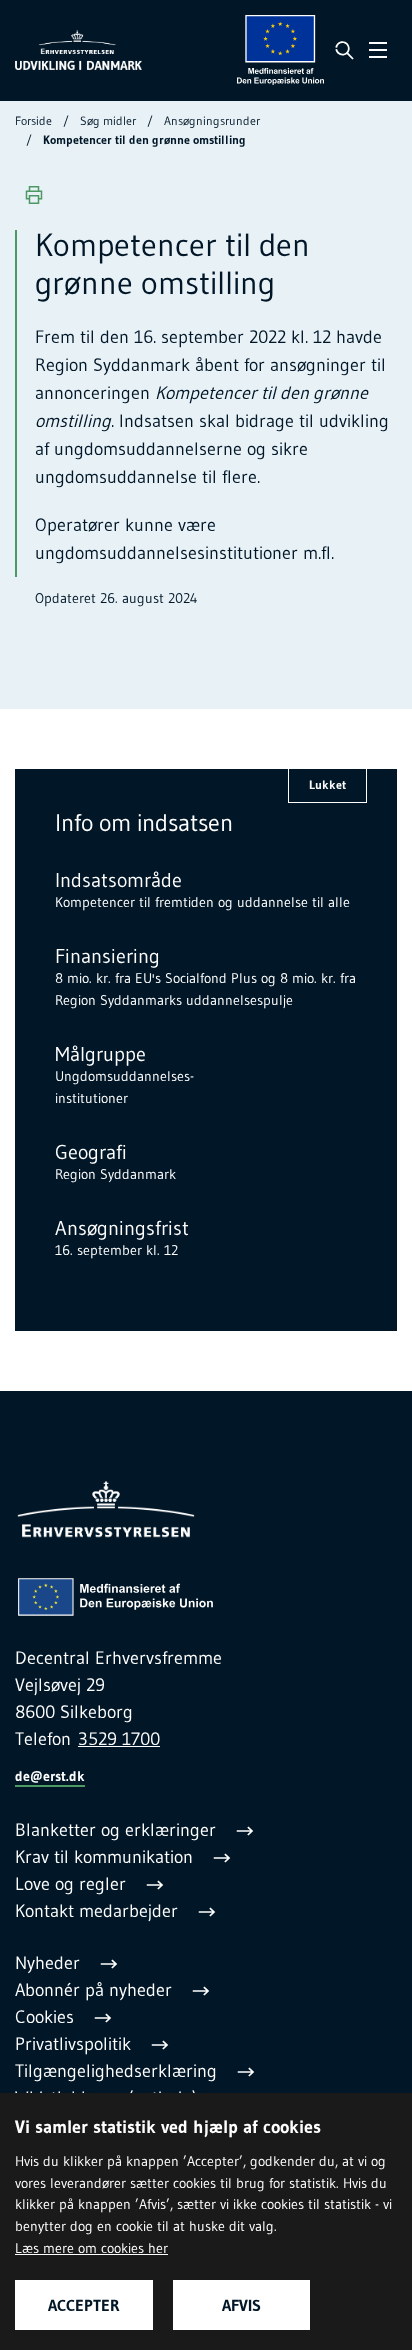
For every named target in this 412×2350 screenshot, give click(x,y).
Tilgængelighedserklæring (118, 2071)
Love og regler (73, 1884)
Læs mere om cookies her (91, 2248)
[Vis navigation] (378, 50)
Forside (33, 120)
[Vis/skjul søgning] (344, 50)
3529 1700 (119, 1739)
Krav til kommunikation (106, 1857)
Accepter (84, 2305)
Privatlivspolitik (75, 2044)
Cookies (47, 2017)
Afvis (241, 2305)
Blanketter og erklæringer (118, 1830)
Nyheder (50, 1963)
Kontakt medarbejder (99, 1911)
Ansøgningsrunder (212, 120)
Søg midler (108, 120)
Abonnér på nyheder (96, 1990)
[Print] (34, 194)
